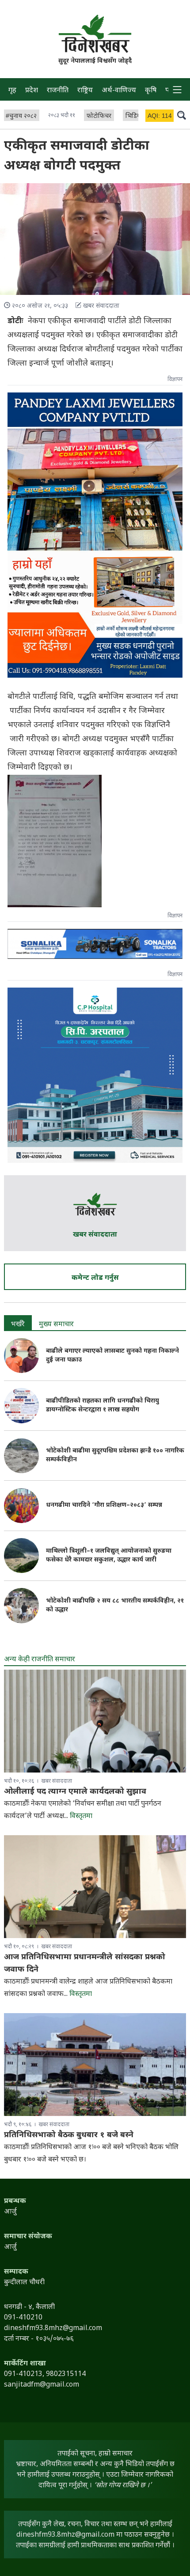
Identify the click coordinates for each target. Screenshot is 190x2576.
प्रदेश (32, 91)
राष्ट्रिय (85, 91)
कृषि (151, 91)
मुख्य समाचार (56, 1325)
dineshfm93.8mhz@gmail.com (65, 2535)
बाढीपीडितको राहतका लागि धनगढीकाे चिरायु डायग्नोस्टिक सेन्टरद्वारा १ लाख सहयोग (103, 1405)
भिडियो (134, 116)
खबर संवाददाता (95, 1235)
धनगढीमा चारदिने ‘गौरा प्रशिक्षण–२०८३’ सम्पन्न (104, 1505)
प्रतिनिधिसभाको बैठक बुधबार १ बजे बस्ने (69, 2135)
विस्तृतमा (81, 1816)
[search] (182, 115)
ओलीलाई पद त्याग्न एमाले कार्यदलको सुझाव (75, 1792)
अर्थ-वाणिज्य (119, 91)
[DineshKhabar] (95, 34)
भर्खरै (18, 1325)
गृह (12, 91)
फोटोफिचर (99, 116)
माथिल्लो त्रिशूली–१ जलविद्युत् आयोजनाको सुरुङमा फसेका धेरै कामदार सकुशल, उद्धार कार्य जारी (109, 1556)
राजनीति (58, 91)
